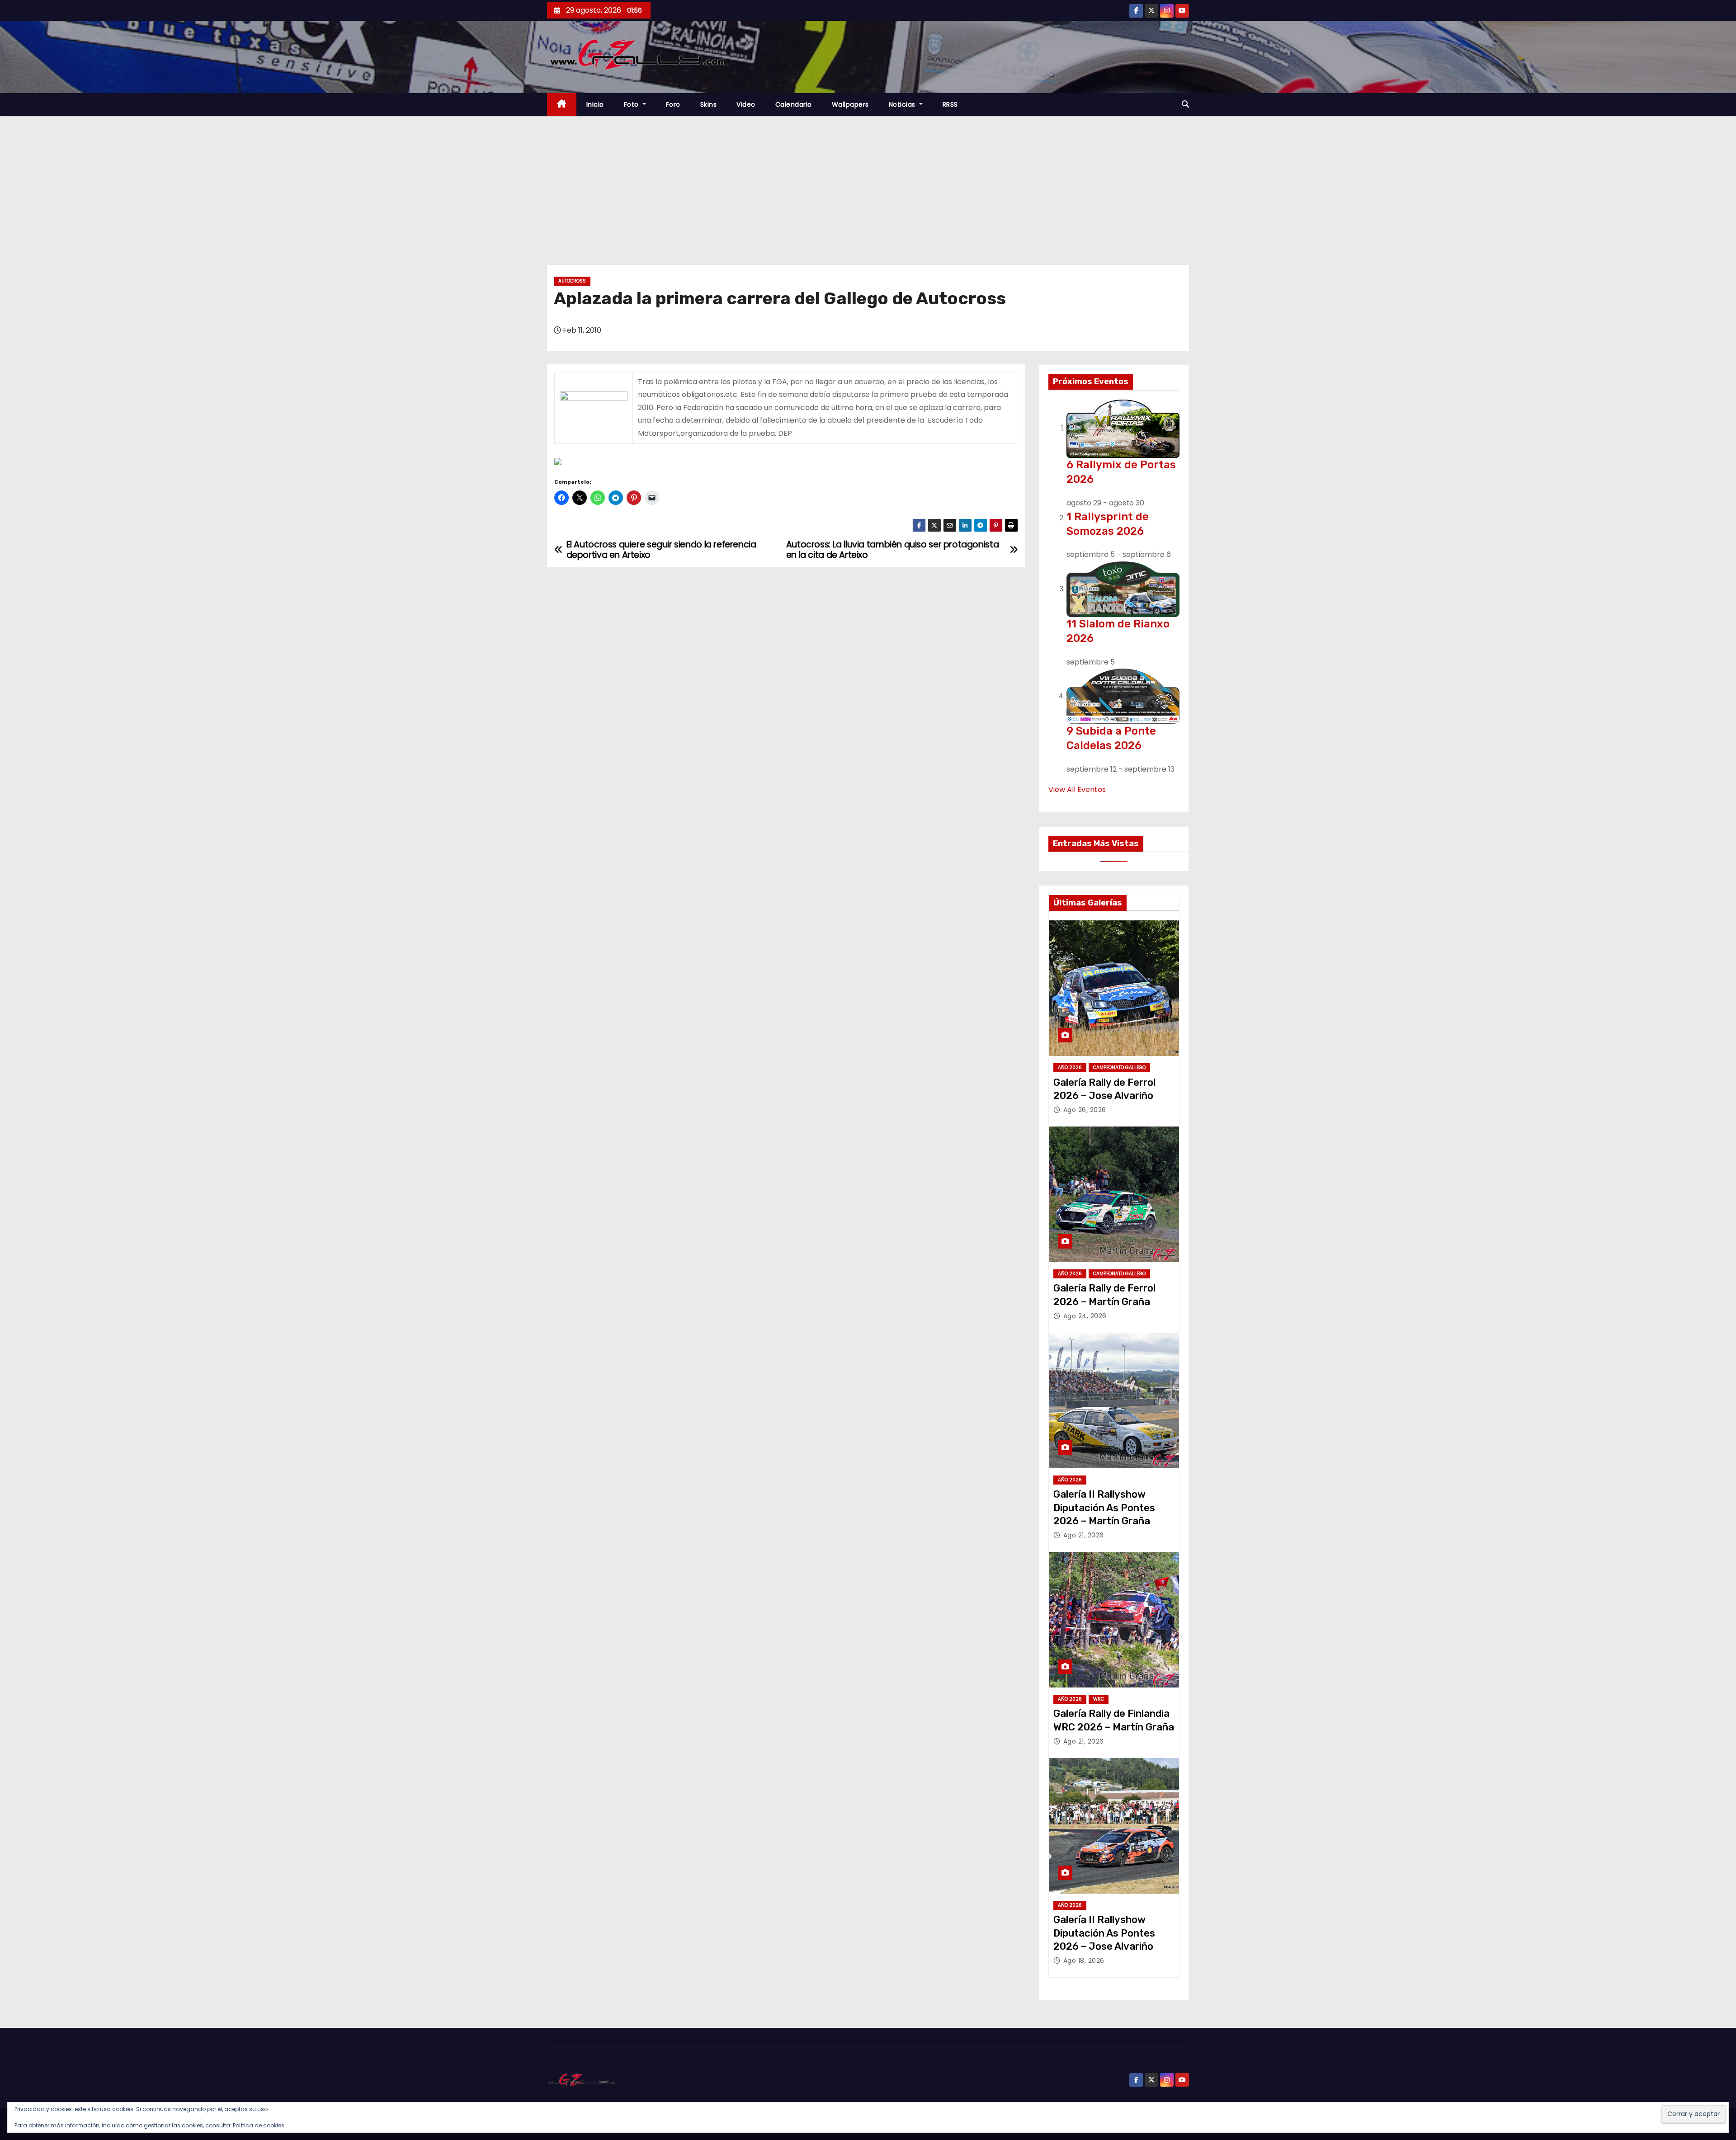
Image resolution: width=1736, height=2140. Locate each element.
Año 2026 (1070, 1068)
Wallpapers (850, 104)
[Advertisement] (868, 184)
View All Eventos (1077, 790)
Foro (673, 104)
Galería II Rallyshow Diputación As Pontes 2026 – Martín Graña (1104, 1508)
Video (746, 104)
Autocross (572, 281)
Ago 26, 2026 (1085, 1110)
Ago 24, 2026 (1085, 1316)
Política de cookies (259, 2125)
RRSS (950, 104)
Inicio (595, 104)
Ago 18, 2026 (1084, 1961)
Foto (632, 104)
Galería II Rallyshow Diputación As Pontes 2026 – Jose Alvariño (1104, 1933)
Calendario (794, 104)
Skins (709, 104)
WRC (1099, 1699)
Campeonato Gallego (1119, 1068)
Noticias (903, 104)
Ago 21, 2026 (1084, 1535)
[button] (1185, 104)
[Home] (562, 105)
